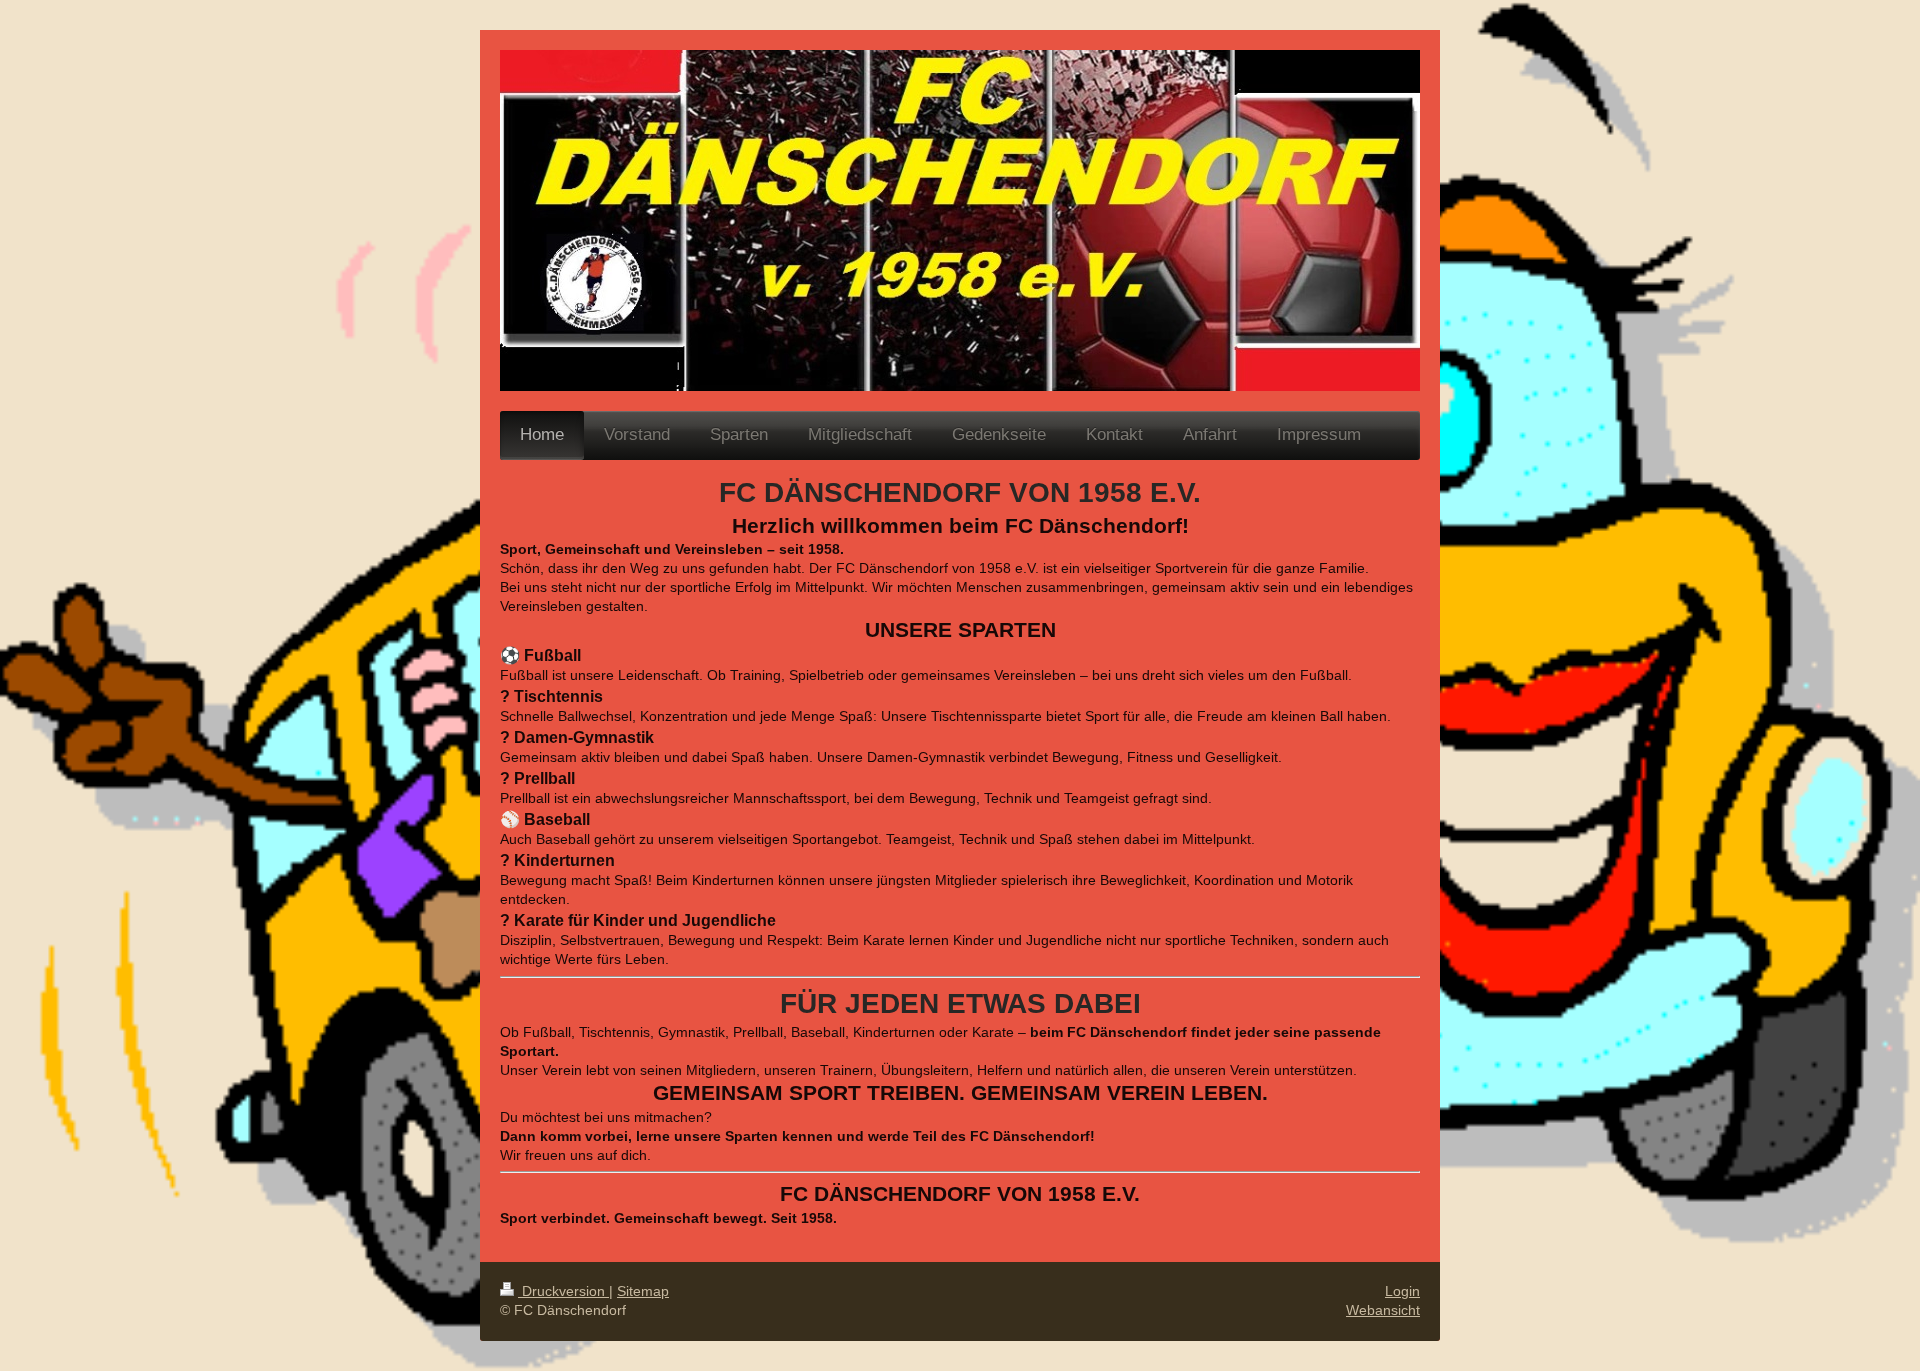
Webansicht (1383, 1310)
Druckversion (563, 1291)
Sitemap (643, 1291)
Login (1402, 1291)
